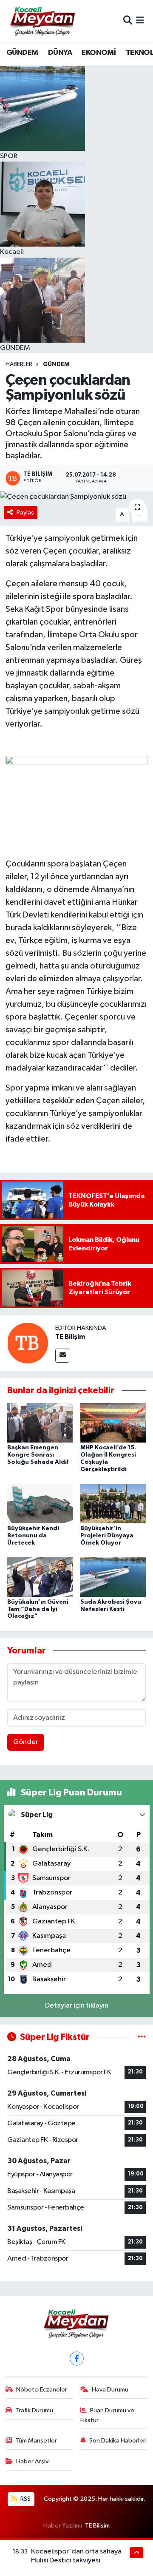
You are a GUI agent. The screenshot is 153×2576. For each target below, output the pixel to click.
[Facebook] (77, 2359)
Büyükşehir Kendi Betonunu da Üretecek (33, 1536)
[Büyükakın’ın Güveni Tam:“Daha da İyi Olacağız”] (40, 1577)
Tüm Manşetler (36, 2441)
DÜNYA (60, 53)
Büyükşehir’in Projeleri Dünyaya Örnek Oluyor (107, 1536)
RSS (25, 2499)
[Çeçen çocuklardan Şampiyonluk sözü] (76, 497)
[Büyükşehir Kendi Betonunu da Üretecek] (40, 1503)
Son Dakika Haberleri (118, 2441)
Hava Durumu (110, 2390)
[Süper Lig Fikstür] (142, 2037)
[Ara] (128, 21)
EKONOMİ (99, 53)
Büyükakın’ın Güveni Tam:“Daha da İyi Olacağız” (38, 1609)
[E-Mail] (62, 1356)
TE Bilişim (70, 1337)
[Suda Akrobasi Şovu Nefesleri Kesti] (113, 1577)
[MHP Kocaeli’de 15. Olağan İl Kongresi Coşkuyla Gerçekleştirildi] (113, 1423)
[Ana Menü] (140, 21)
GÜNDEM (22, 53)
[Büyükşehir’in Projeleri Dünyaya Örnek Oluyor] (113, 1503)
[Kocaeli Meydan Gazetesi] (43, 21)
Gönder (26, 1742)
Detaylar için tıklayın (77, 2006)
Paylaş (25, 513)
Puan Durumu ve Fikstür (108, 2415)
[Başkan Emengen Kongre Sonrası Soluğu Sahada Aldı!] (40, 1423)
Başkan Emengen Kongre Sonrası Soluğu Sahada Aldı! (38, 1455)
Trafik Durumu (34, 2410)
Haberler (19, 364)
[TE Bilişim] (28, 1343)
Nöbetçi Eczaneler (42, 2390)
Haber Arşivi (33, 2461)
